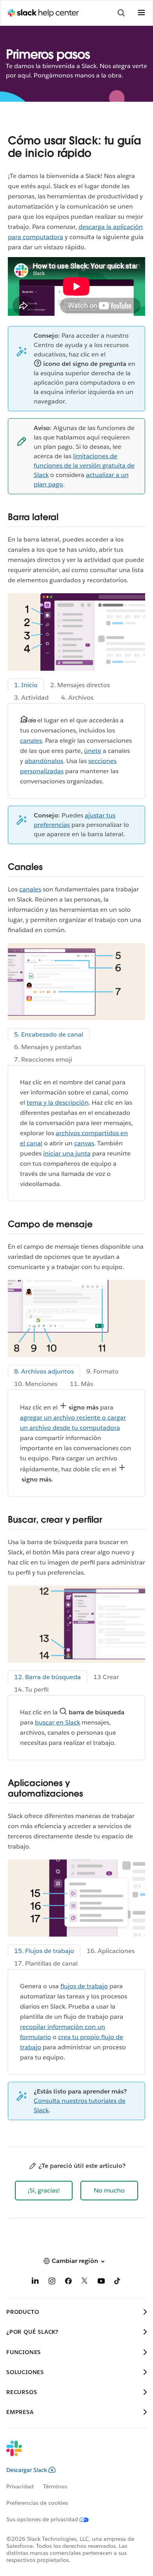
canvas (84, 1143)
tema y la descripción (58, 1103)
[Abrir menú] (141, 13)
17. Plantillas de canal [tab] (46, 1963)
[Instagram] (52, 2282)
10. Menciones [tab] (36, 1384)
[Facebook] (68, 2282)
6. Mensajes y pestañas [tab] (48, 1047)
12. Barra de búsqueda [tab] (47, 1677)
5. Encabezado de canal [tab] (49, 1034)
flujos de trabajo (84, 1986)
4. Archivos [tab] (77, 698)
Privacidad (20, 2486)
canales (31, 741)
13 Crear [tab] (106, 1677)
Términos (55, 2486)
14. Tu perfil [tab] (31, 1689)
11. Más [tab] (81, 1384)
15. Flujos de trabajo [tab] (44, 1951)
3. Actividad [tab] (31, 698)
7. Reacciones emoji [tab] (43, 1059)
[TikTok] (118, 2282)
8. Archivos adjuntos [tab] (44, 1371)
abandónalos (44, 761)
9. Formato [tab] (102, 1371)
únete (93, 751)
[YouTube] (101, 2282)
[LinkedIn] (35, 2282)
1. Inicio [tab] (26, 685)
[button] (44, 2191)
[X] (85, 2282)
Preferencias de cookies (37, 2503)
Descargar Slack (27, 2470)
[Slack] (70, 2454)
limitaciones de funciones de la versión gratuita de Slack (84, 465)
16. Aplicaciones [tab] (111, 1951)
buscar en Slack (57, 1722)
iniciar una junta (67, 1153)
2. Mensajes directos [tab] (80, 685)
